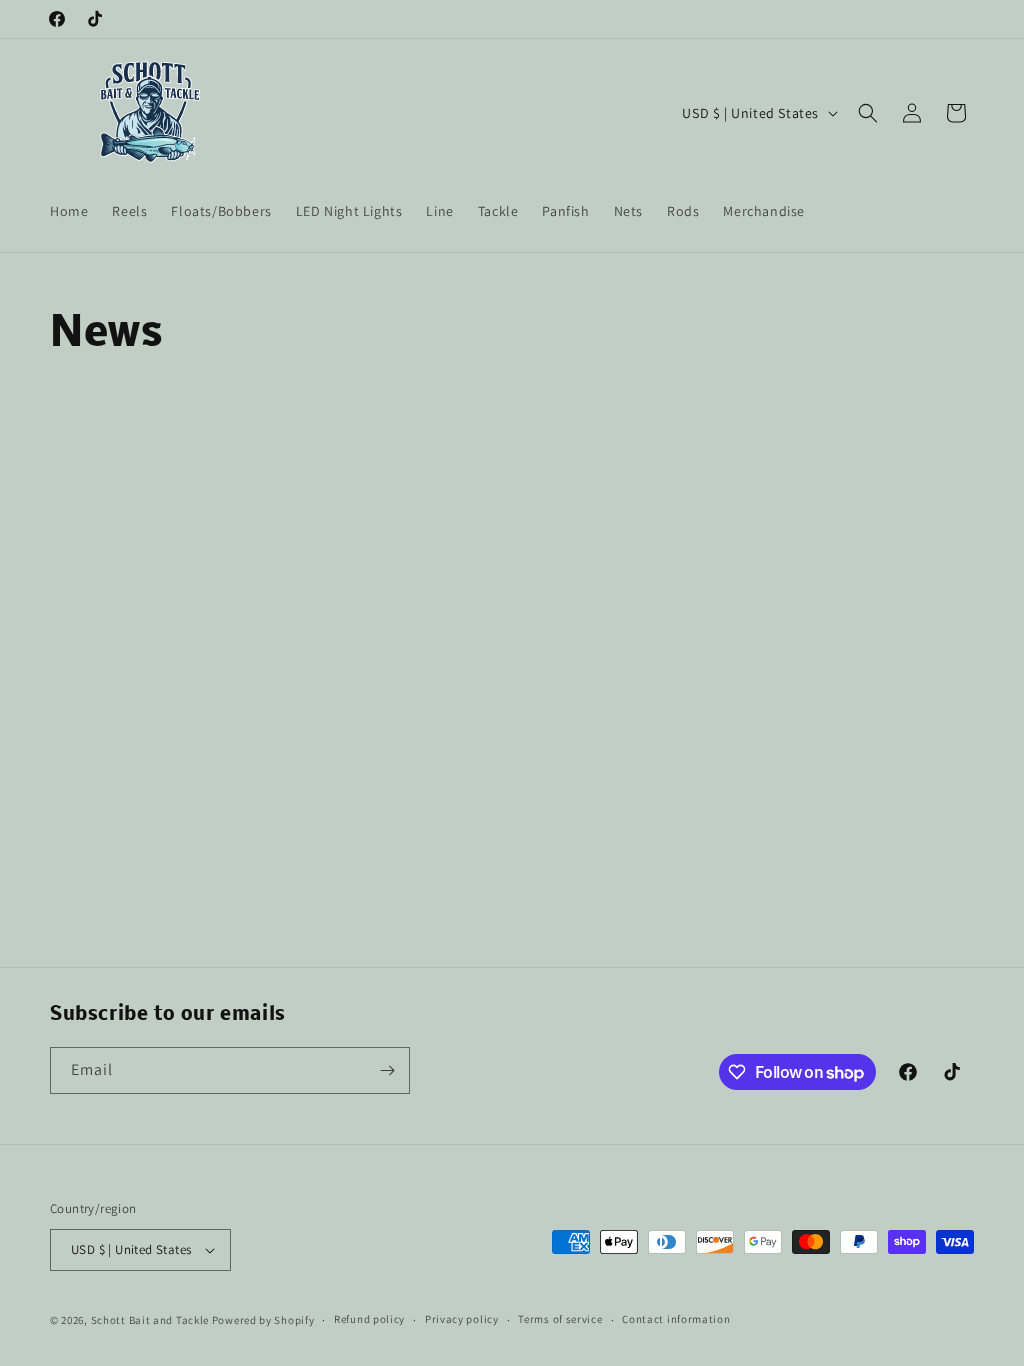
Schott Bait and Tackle (150, 1320)
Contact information (676, 1319)
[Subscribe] (387, 1070)
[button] (868, 113)
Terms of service (560, 1319)
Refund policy (369, 1319)
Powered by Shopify (263, 1320)
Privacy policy (462, 1319)
